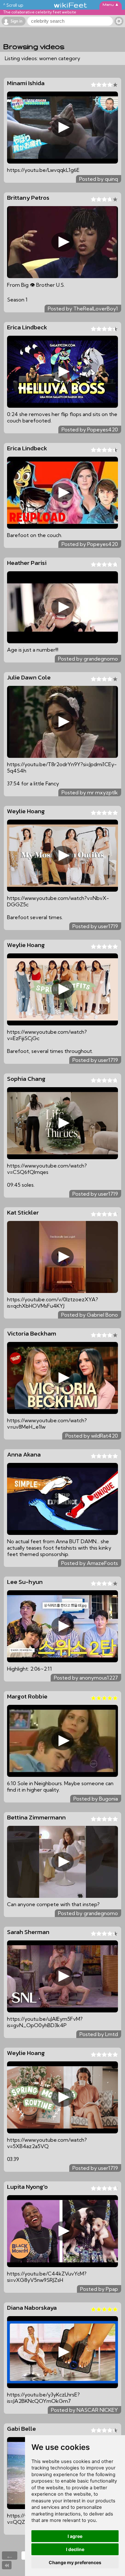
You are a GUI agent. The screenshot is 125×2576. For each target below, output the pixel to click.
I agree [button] (75, 2536)
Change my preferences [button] (75, 2562)
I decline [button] (75, 2549)
